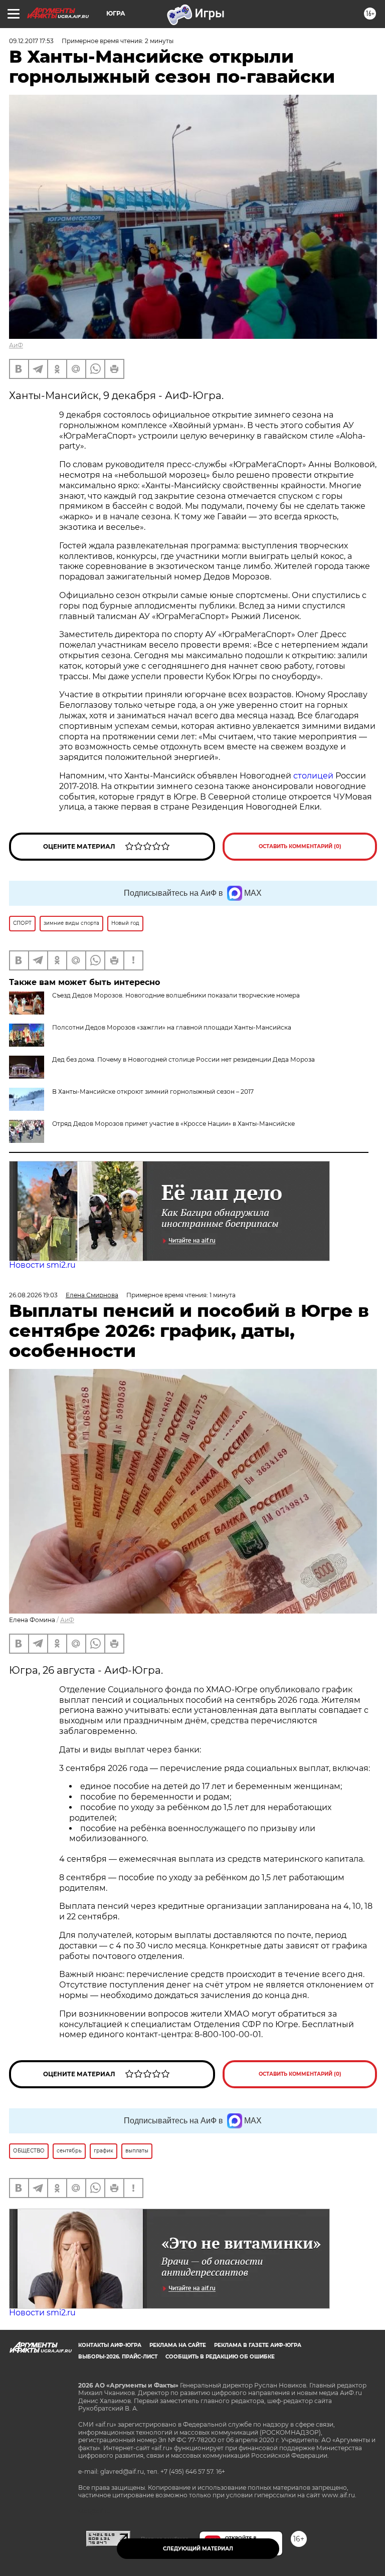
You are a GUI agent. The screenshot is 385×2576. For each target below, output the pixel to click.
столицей (313, 776)
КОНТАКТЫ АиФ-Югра (110, 2345)
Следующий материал (198, 2549)
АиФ (16, 345)
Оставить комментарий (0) (300, 846)
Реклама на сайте (178, 2345)
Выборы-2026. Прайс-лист (118, 2357)
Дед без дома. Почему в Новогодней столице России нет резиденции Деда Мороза (183, 1059)
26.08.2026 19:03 (33, 1295)
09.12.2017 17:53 (31, 41)
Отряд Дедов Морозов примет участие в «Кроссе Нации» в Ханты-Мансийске (173, 1124)
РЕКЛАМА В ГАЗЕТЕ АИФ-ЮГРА (258, 2345)
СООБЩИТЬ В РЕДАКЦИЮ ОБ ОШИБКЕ (220, 2357)
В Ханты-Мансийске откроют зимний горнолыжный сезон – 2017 (153, 1092)
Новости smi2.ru (42, 1265)
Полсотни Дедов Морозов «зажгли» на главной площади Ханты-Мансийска (172, 1027)
